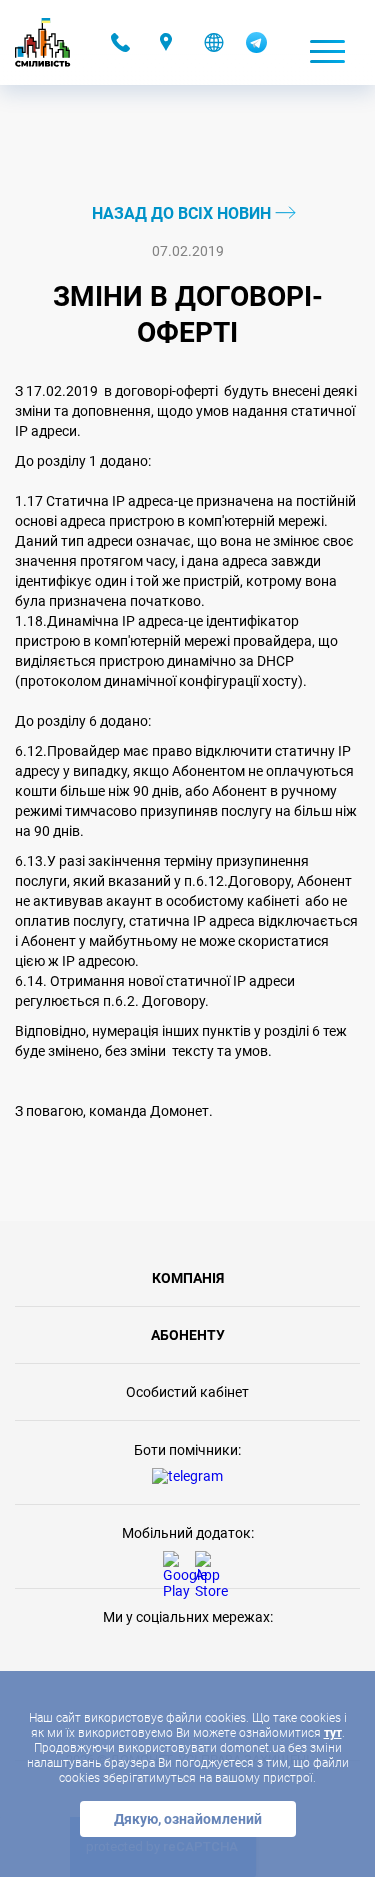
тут (333, 1733)
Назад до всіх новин (183, 213)
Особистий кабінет (187, 1392)
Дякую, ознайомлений (188, 1819)
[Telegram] (256, 48)
